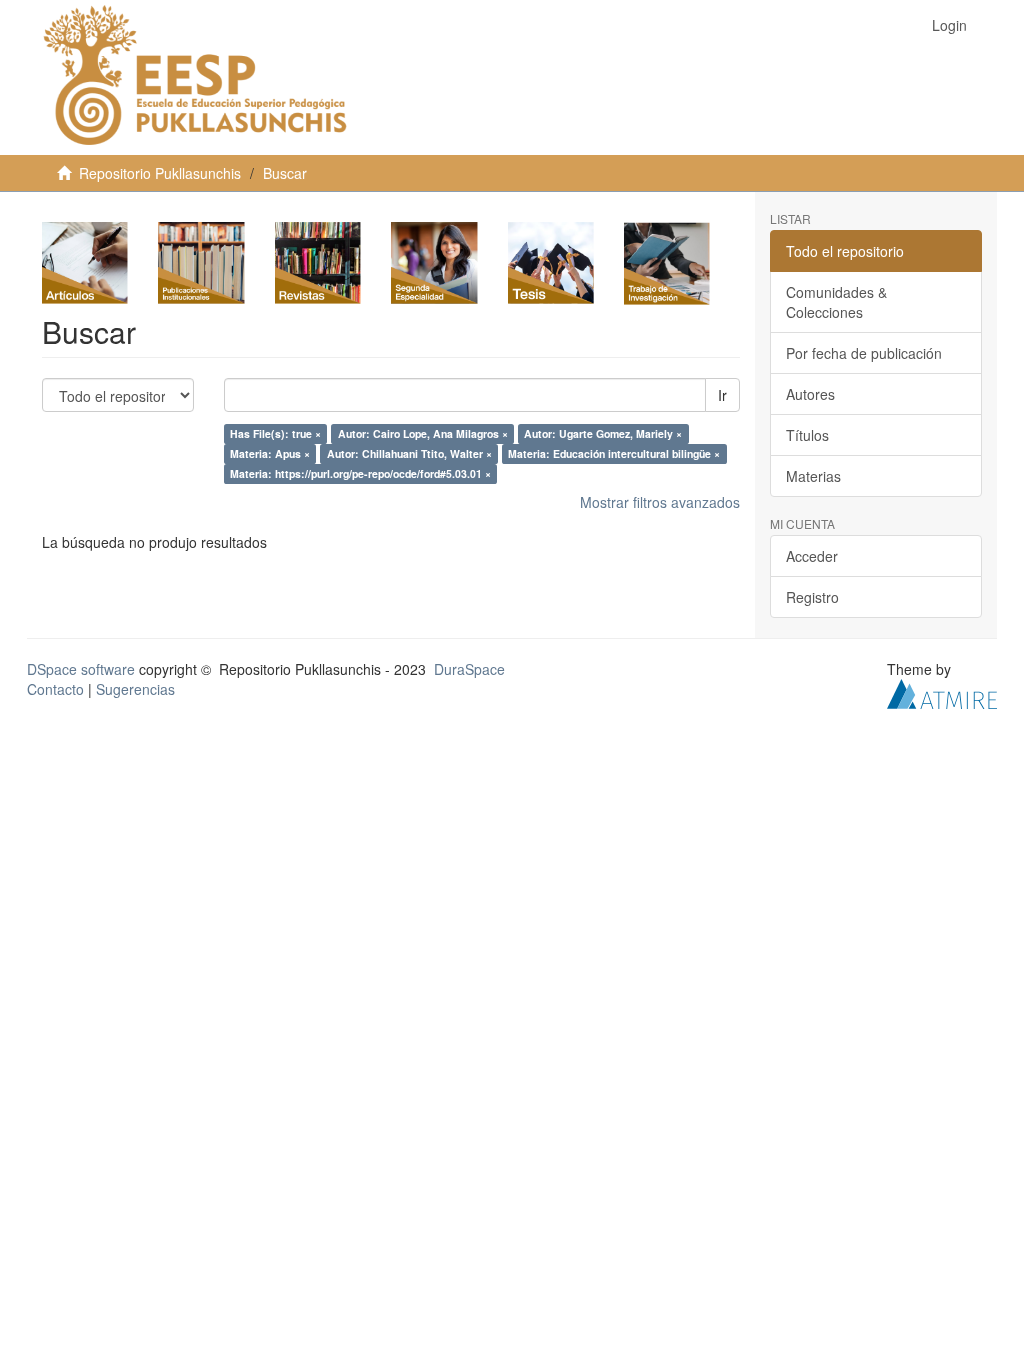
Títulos (807, 435)
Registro (812, 597)
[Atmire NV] (942, 692)
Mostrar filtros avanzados (660, 502)
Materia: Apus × (270, 453)
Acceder (812, 556)
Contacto (55, 689)
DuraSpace (469, 669)
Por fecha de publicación (864, 353)
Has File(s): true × (275, 433)
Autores (810, 394)
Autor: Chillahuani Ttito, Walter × (409, 453)
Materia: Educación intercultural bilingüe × (614, 453)
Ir (722, 395)
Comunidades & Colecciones (836, 302)
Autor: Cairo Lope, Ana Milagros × (423, 433)
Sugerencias (135, 689)
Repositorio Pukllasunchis (160, 173)
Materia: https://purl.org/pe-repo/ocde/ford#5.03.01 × (360, 473)
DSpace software (81, 669)
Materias (813, 476)
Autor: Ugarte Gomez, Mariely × (603, 433)
